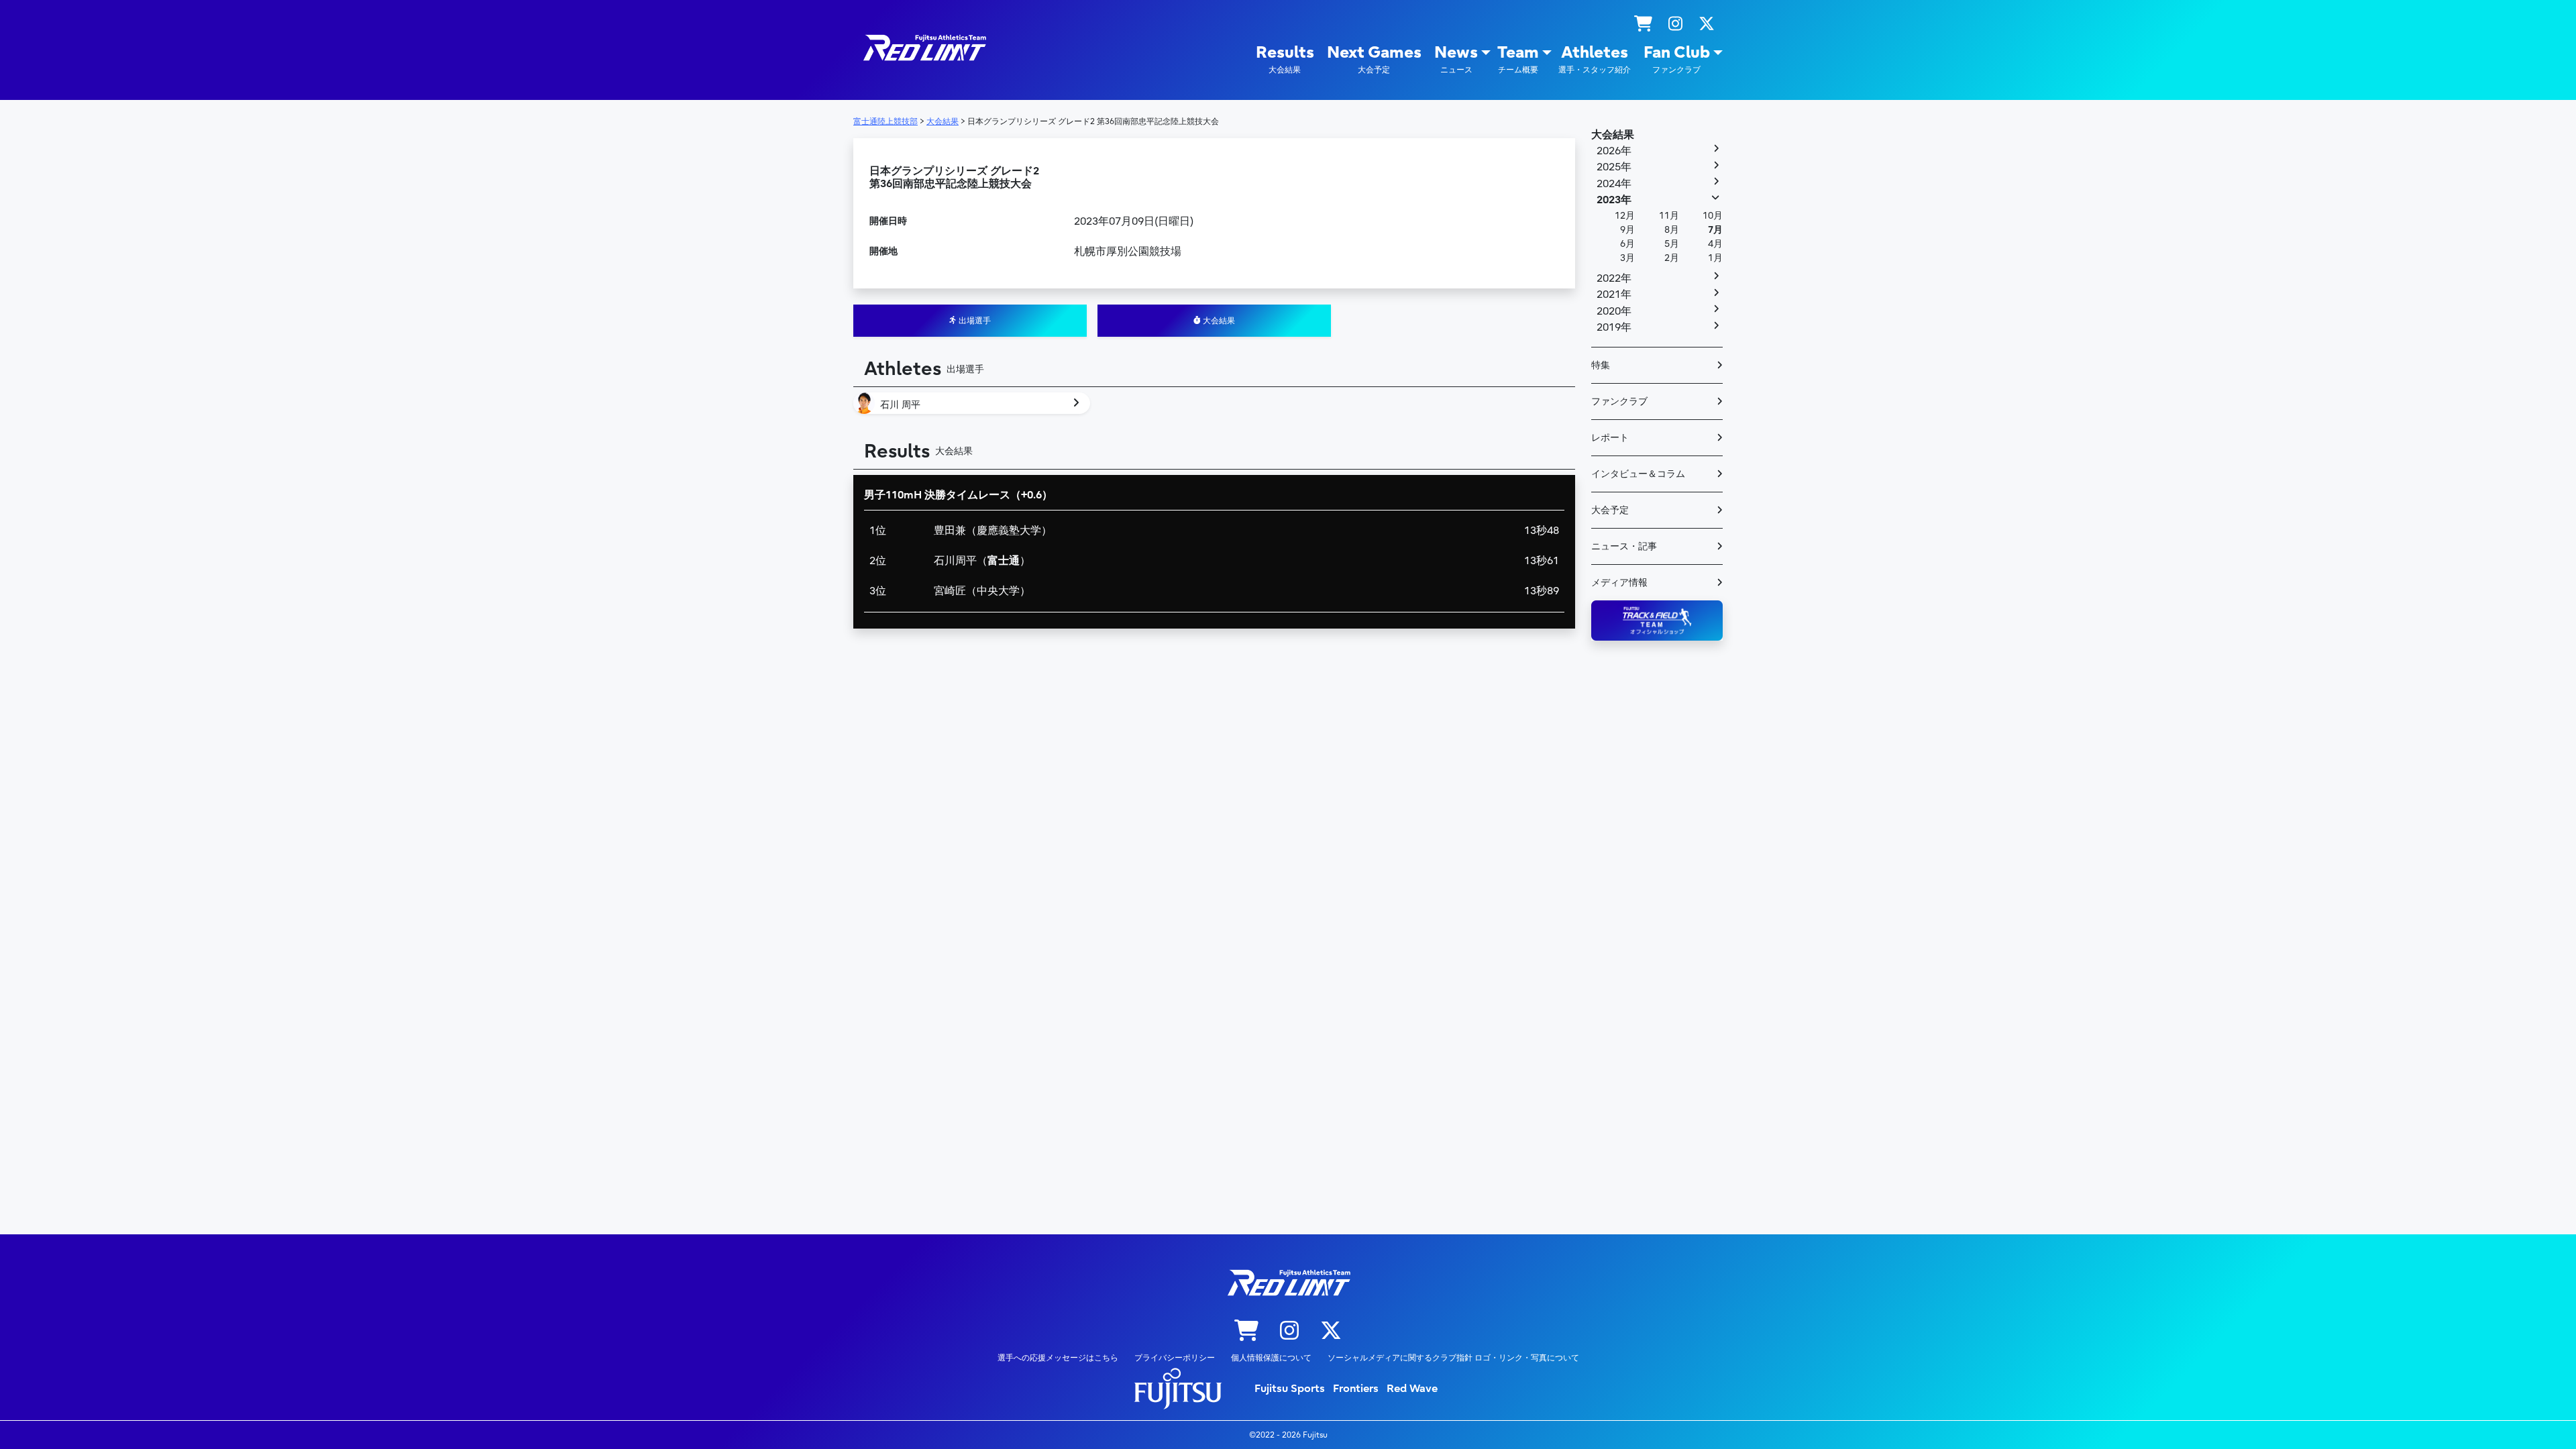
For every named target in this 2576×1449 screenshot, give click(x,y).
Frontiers (1356, 1389)
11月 (1669, 216)
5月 (1672, 244)
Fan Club (1677, 59)
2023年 (1614, 200)
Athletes (1595, 59)
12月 (1625, 216)
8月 (1672, 230)
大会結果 (1218, 321)
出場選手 (974, 321)
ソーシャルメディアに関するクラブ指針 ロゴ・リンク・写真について (1453, 1358)
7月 (1715, 230)
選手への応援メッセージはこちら (1058, 1358)
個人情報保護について (1271, 1358)
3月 (1627, 258)
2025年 (1614, 167)
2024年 (1614, 184)
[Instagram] (1675, 24)
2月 (1672, 258)
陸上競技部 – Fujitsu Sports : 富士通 (924, 48)
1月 (1715, 258)
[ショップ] (1643, 24)
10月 (1713, 216)
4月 (1715, 244)
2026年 (1614, 151)
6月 (1627, 244)
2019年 (1614, 327)
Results (1285, 59)
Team (1518, 59)
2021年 (1614, 294)
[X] (1707, 24)
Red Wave (1412, 1389)
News (1456, 59)
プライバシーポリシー (1175, 1358)
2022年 (1614, 278)
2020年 (1614, 311)
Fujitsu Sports (1290, 1389)
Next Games (1374, 59)
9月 (1627, 230)
